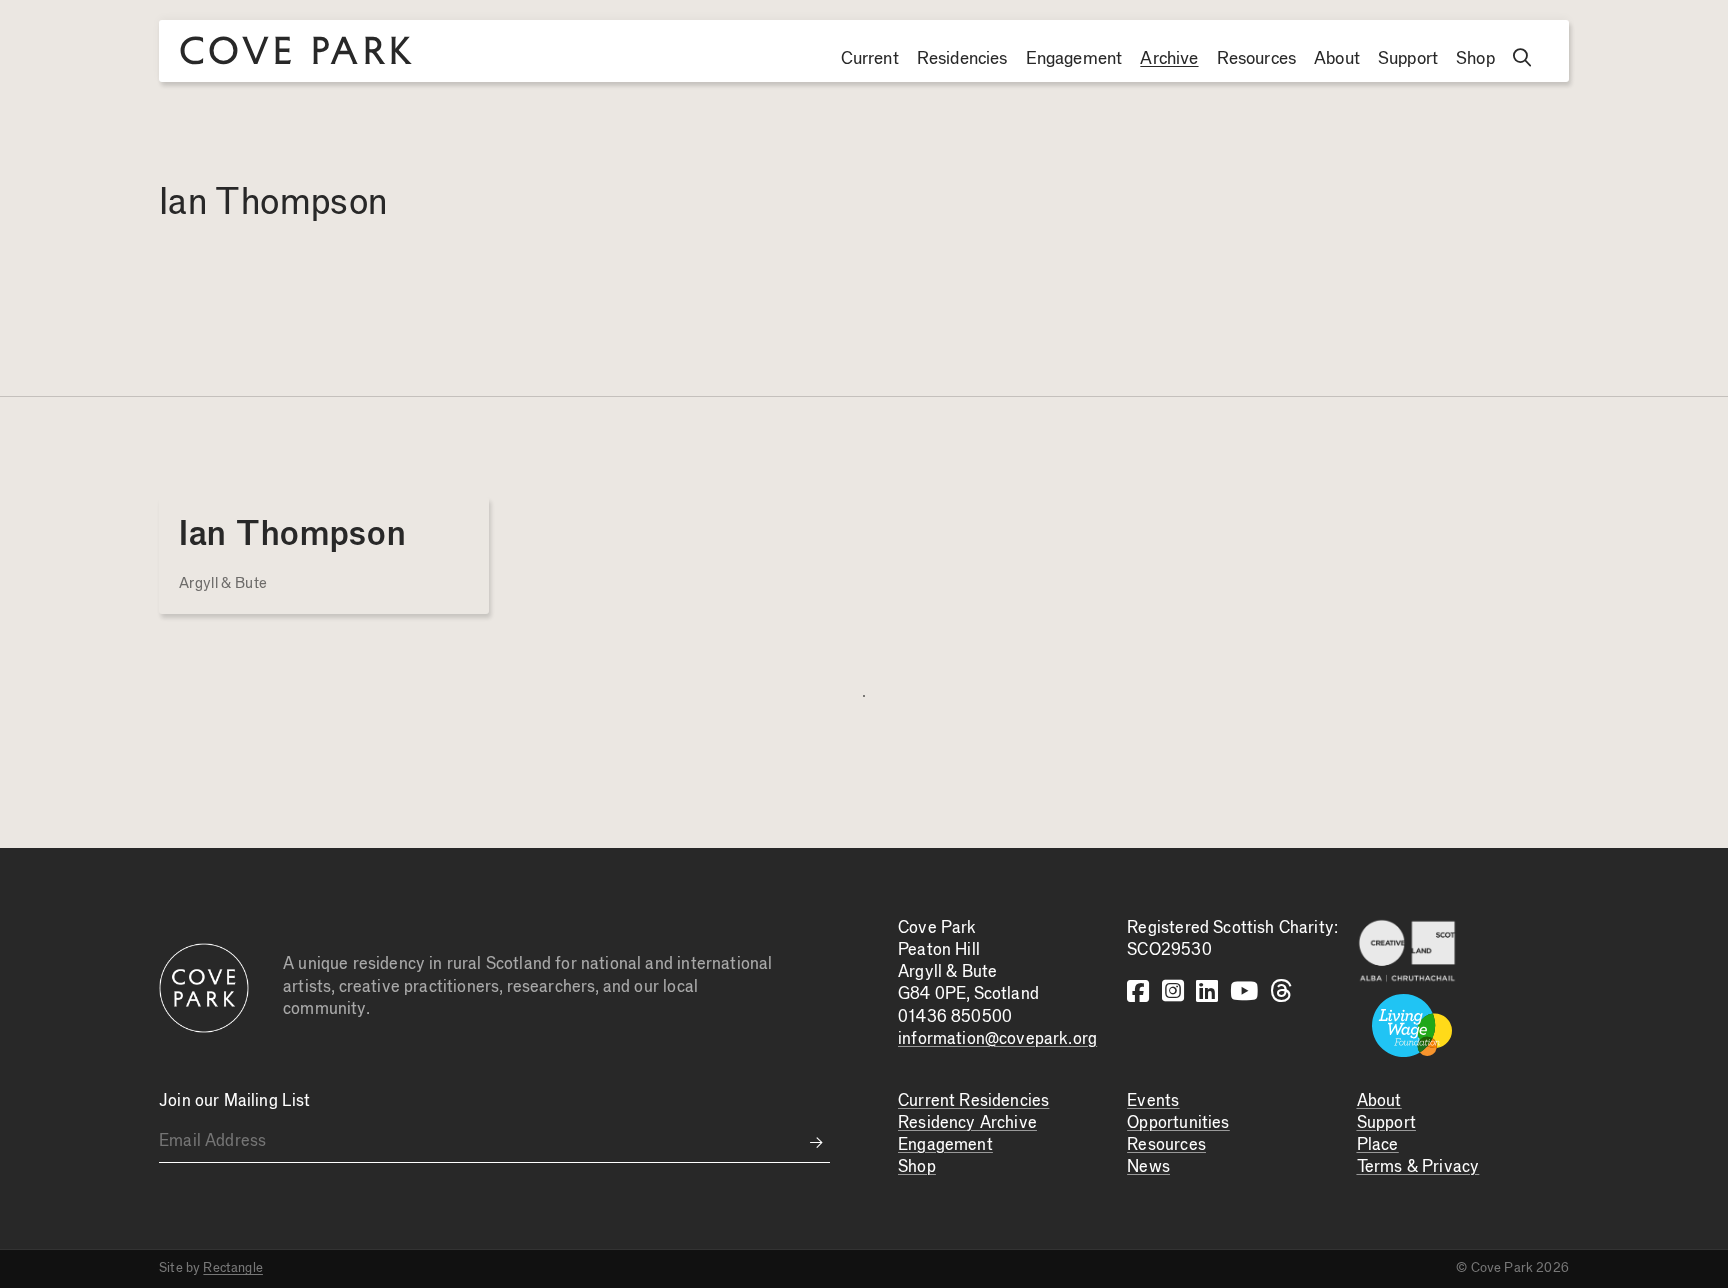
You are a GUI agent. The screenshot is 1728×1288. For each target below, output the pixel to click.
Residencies (962, 59)
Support (1408, 59)
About (1337, 59)
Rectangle (233, 1268)
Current (870, 59)
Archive (1169, 59)
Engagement (1074, 59)
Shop (1475, 59)
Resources (1257, 59)
